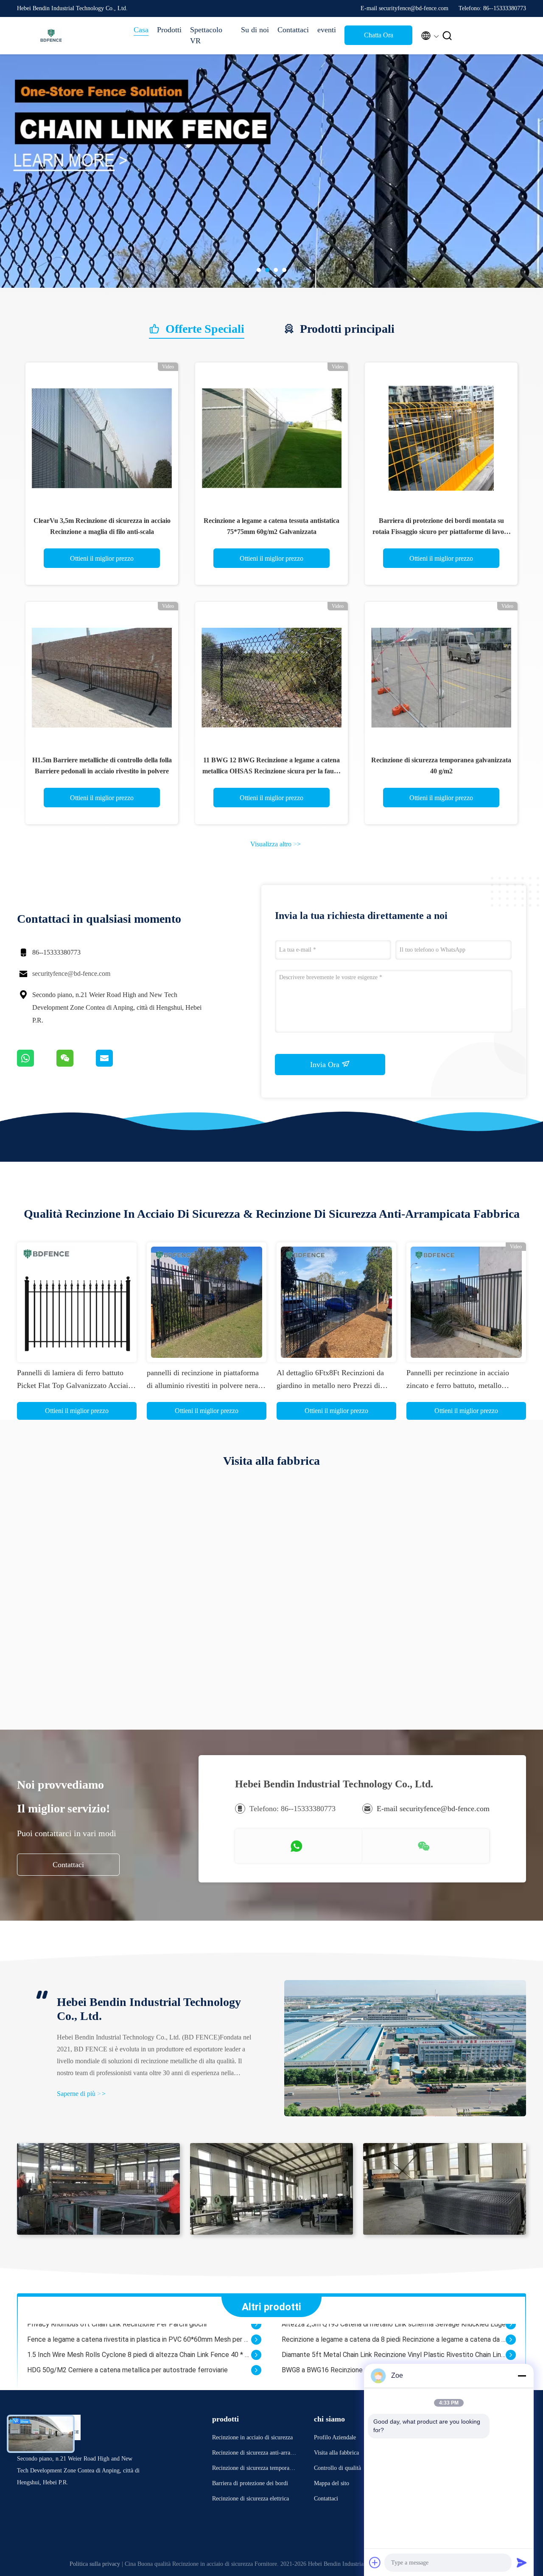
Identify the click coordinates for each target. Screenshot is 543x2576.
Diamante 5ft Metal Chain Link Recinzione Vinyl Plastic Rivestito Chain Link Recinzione (394, 2333)
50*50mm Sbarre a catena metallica (81, 2364)
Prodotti (169, 30)
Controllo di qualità (337, 2468)
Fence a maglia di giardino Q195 (74, 2379)
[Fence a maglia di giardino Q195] (256, 2379)
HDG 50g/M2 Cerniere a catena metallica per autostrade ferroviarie (127, 2348)
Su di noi (255, 30)
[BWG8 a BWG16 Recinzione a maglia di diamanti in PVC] (511, 2348)
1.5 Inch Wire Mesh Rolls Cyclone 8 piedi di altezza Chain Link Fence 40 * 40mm (139, 2333)
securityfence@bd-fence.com (71, 973)
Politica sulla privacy (95, 2564)
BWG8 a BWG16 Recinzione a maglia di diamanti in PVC (362, 2348)
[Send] (522, 2562)
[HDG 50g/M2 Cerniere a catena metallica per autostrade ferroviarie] (256, 2348)
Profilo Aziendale (335, 2437)
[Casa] (51, 36)
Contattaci (293, 30)
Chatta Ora (379, 35)
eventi (327, 30)
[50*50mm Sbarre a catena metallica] (256, 2364)
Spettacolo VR (206, 35)
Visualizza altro (276, 844)
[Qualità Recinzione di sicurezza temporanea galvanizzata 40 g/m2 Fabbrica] (441, 678)
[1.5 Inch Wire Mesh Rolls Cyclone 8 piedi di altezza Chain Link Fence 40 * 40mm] (256, 2333)
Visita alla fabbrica (336, 2453)
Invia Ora (326, 1065)
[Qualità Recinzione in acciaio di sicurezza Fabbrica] (271, 171)
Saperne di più (81, 2094)
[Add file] (375, 2562)
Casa (141, 30)
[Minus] (522, 2376)
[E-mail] (115, 1065)
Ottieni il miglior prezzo (102, 558)
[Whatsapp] (37, 1065)
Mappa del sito (332, 2483)
